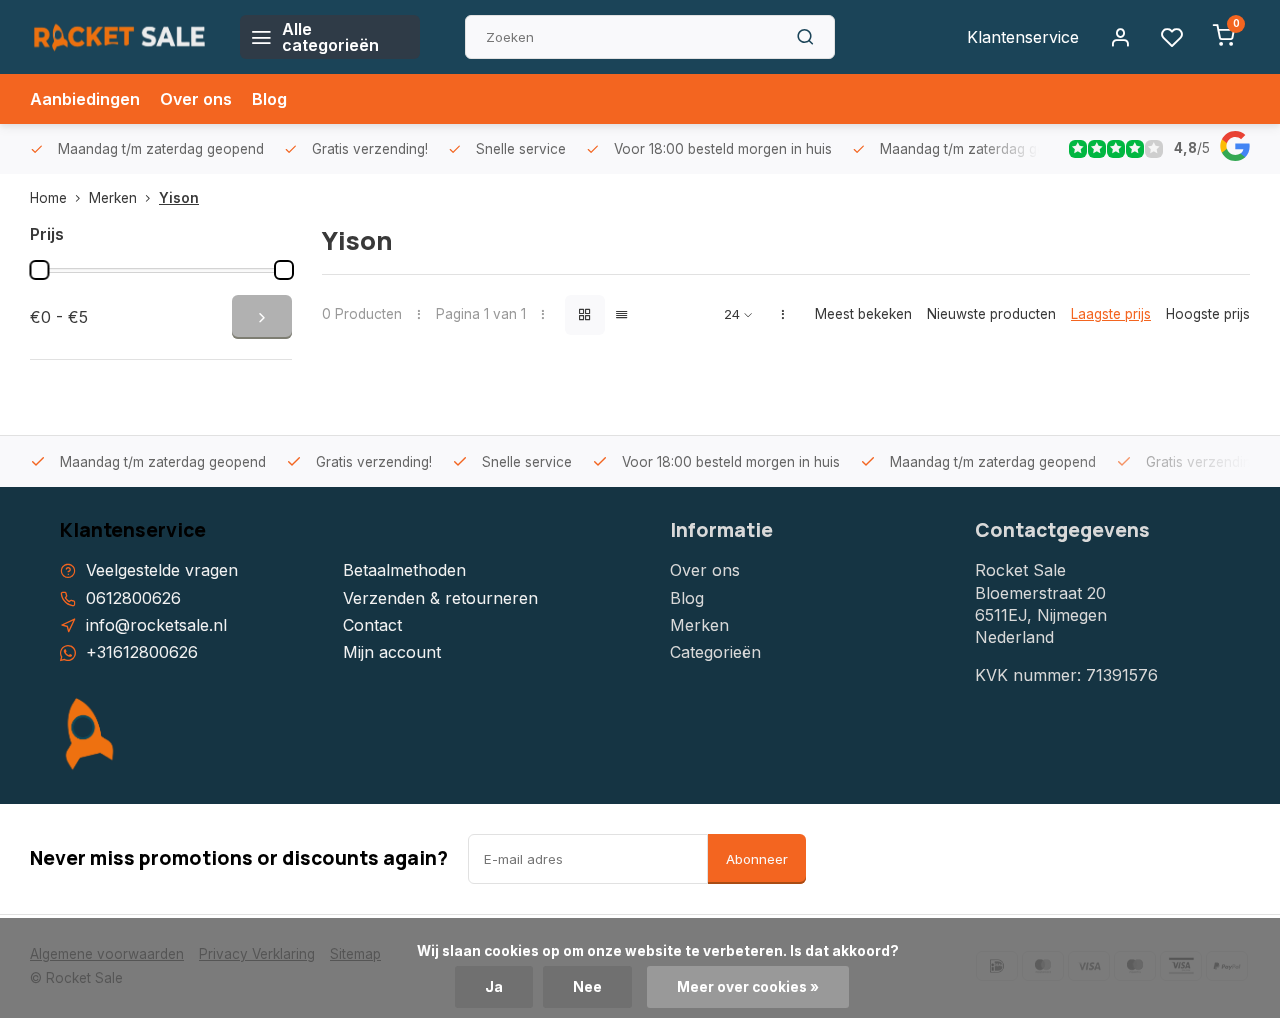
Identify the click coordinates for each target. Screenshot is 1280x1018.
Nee (587, 987)
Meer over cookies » (748, 987)
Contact (372, 625)
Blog (269, 99)
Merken (113, 198)
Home (48, 198)
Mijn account (392, 652)
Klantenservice (1023, 37)
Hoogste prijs (1208, 314)
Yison (179, 198)
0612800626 (133, 598)
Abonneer (757, 859)
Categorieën (715, 652)
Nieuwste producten (991, 314)
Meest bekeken (863, 314)
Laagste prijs (1111, 314)
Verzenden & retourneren (440, 598)
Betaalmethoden (404, 570)
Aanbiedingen (85, 99)
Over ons (196, 99)
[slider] (39, 270)
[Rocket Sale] (120, 37)
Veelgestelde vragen (162, 570)
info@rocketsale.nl (156, 625)
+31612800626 (142, 652)
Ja (494, 987)
